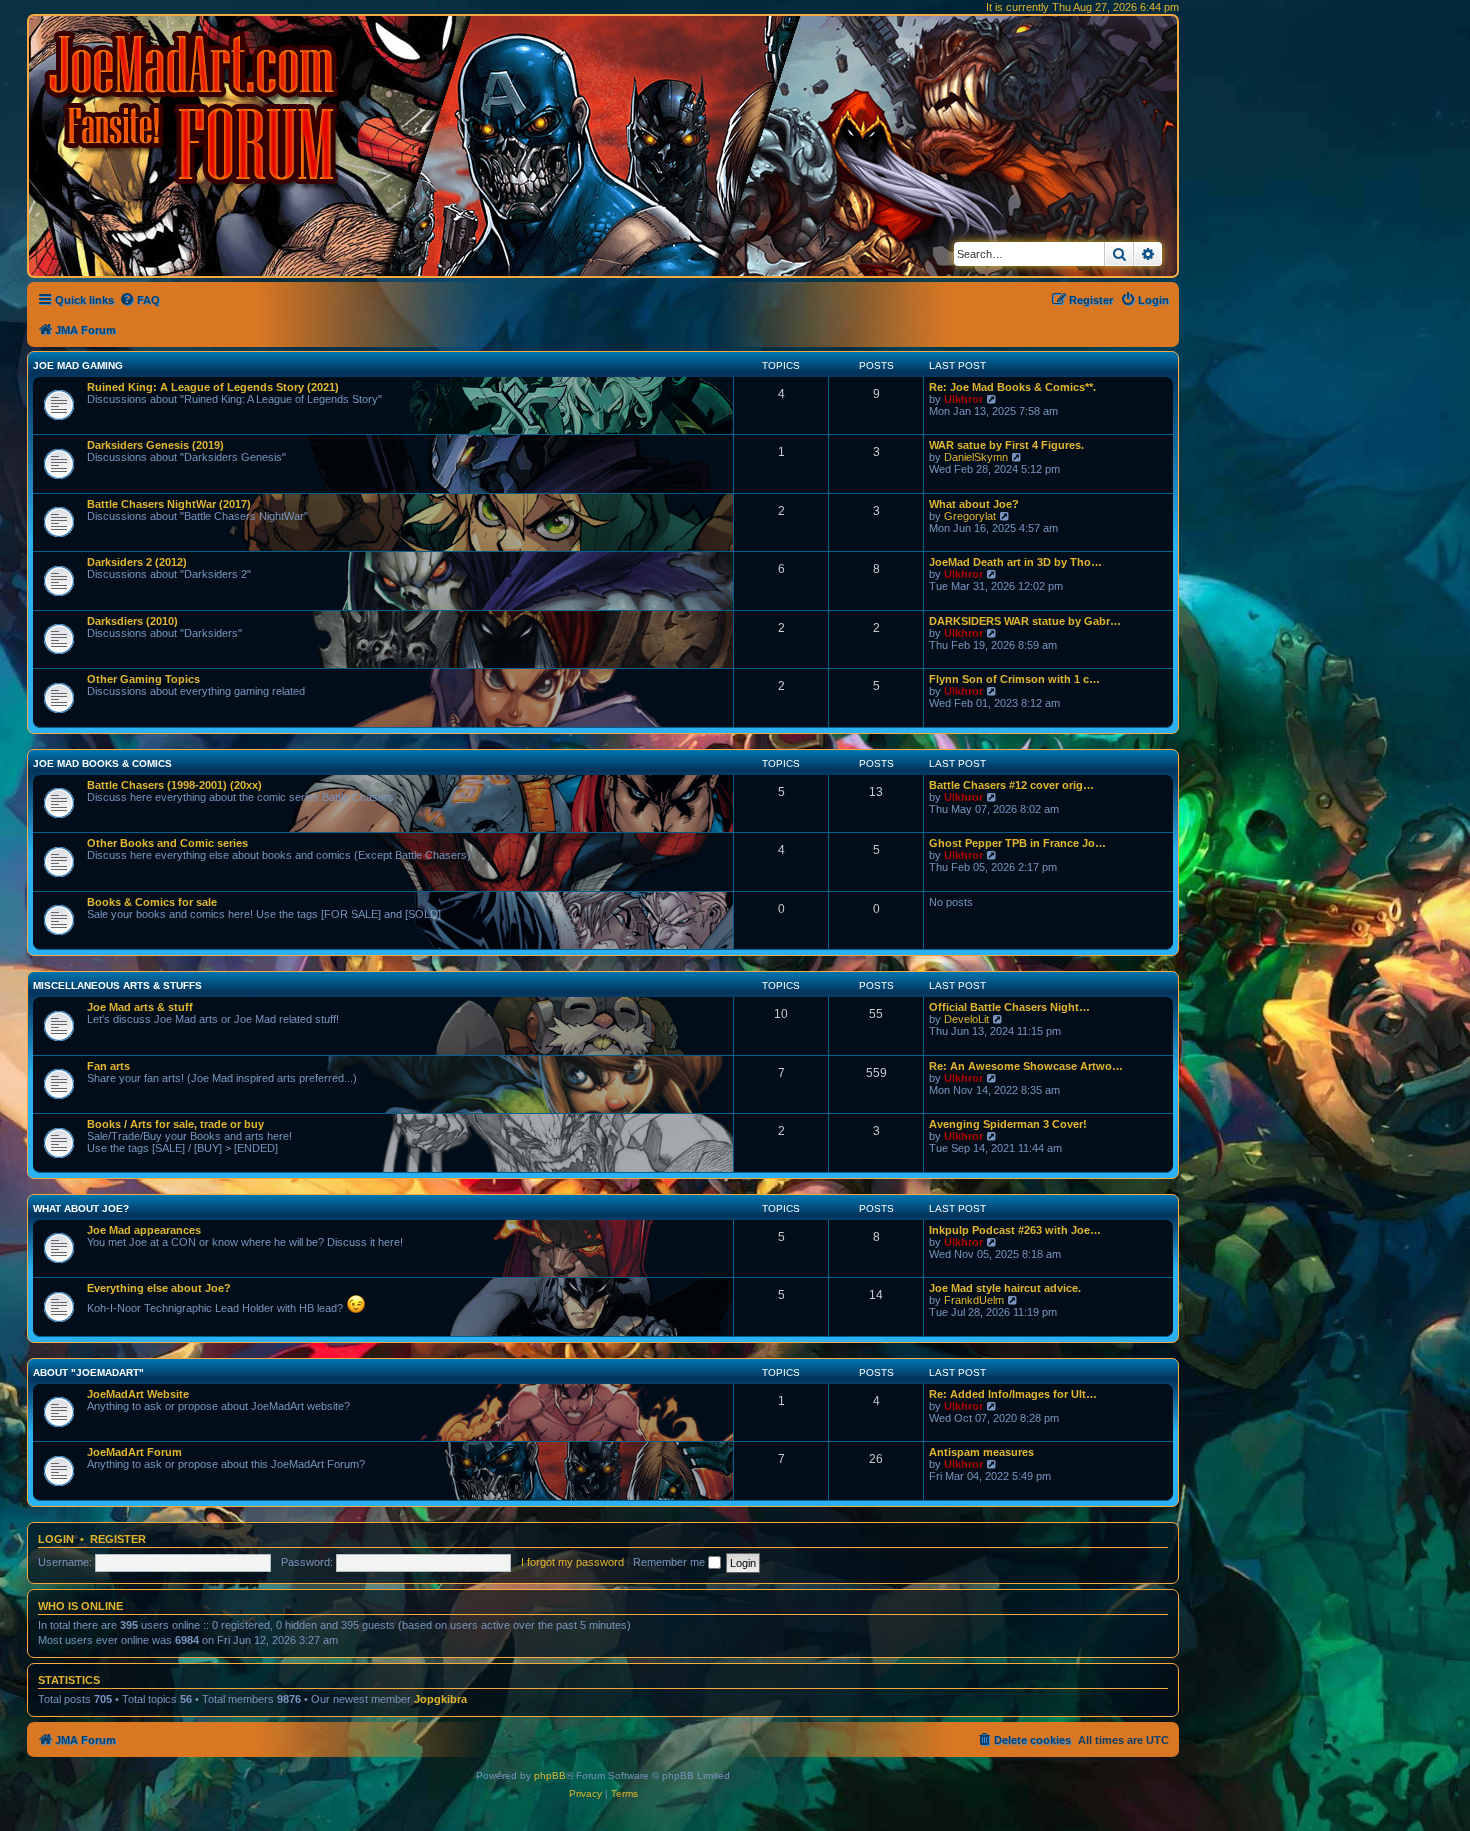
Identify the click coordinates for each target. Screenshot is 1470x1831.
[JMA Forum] (195, 107)
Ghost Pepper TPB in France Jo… (1017, 843)
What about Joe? (974, 504)
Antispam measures (981, 1452)
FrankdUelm (974, 1300)
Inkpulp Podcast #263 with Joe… (1015, 1230)
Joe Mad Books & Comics (102, 763)
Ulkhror (963, 399)
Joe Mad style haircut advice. (1005, 1288)
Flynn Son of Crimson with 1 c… (1014, 679)
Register (118, 1539)
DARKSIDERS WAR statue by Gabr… (1025, 621)
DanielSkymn (976, 457)
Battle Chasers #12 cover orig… (1011, 785)
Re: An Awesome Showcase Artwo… (1026, 1066)
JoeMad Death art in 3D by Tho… (1015, 562)
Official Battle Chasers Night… (1009, 1007)
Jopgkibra (440, 1699)
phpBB (550, 1775)
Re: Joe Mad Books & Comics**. (1012, 387)
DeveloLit (966, 1019)
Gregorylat (970, 516)
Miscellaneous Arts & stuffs (117, 985)
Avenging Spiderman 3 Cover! (1008, 1124)
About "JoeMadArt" (88, 1372)
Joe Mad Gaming (78, 365)
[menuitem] (139, 300)
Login (56, 1539)
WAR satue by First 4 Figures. (1006, 445)
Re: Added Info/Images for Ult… (1013, 1394)
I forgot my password (572, 1562)
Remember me (670, 1562)
